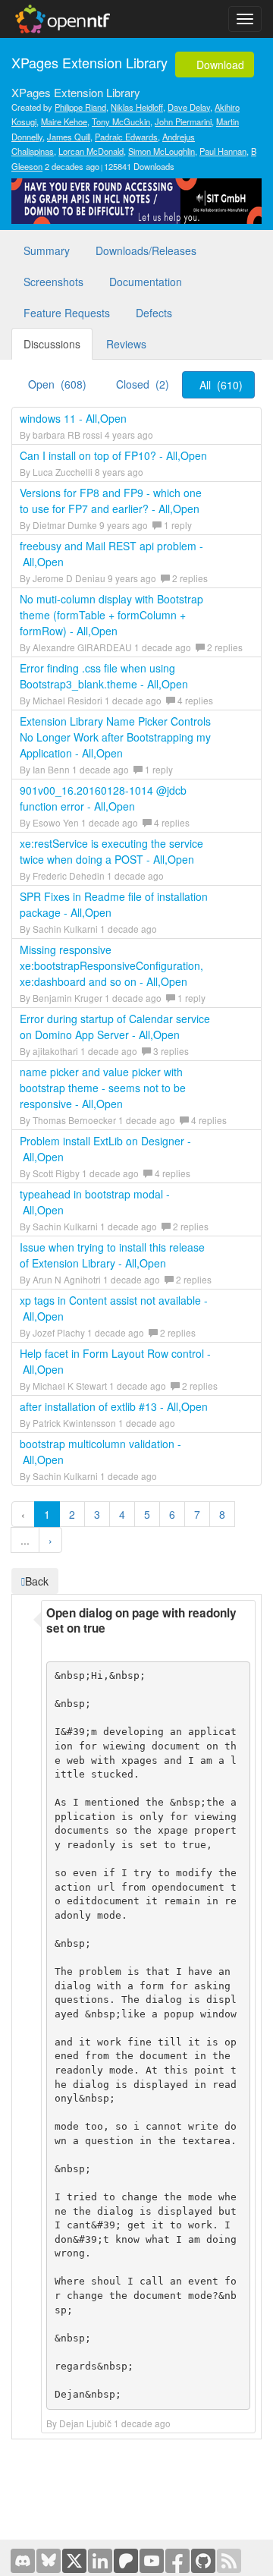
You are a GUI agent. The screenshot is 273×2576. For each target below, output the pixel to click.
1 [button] (47, 1514)
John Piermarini (183, 121)
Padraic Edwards (126, 137)
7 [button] (197, 1514)
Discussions (52, 344)
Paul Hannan (223, 151)
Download (219, 65)
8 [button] (222, 1514)
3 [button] (97, 1514)
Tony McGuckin (121, 121)
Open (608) (57, 384)
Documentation (146, 282)
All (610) (221, 385)
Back (37, 1581)
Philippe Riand (80, 107)
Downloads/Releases (146, 250)
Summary (47, 250)
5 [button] (147, 1514)
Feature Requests (67, 313)
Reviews (126, 344)
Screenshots (53, 282)
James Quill (69, 137)
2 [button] (72, 1514)
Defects (154, 313)
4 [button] (122, 1514)
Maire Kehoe (64, 121)
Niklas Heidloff (137, 107)
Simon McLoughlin (162, 151)
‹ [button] (23, 1514)
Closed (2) (143, 384)
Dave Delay (189, 107)
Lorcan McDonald (91, 151)
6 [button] (172, 1514)
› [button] (50, 1540)
